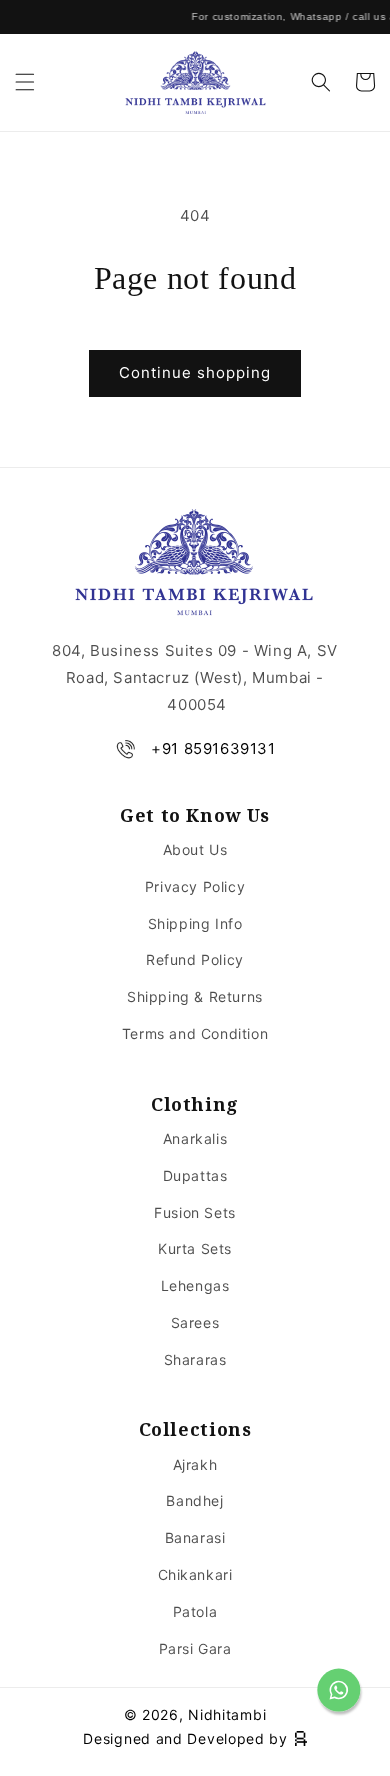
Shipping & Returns (195, 996)
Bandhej (194, 1500)
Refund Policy (195, 959)
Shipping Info (195, 923)
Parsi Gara (195, 1648)
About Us (195, 849)
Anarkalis (195, 1138)
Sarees (195, 1322)
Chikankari (195, 1574)
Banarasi (195, 1537)
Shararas (195, 1359)
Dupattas (195, 1175)
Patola (195, 1611)
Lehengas (195, 1285)
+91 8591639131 (213, 748)
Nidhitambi (227, 1714)
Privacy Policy (195, 886)
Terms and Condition (195, 1033)
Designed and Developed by (187, 1738)
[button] (25, 82)
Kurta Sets (195, 1248)
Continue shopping (195, 372)
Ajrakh (195, 1464)
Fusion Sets (195, 1212)
